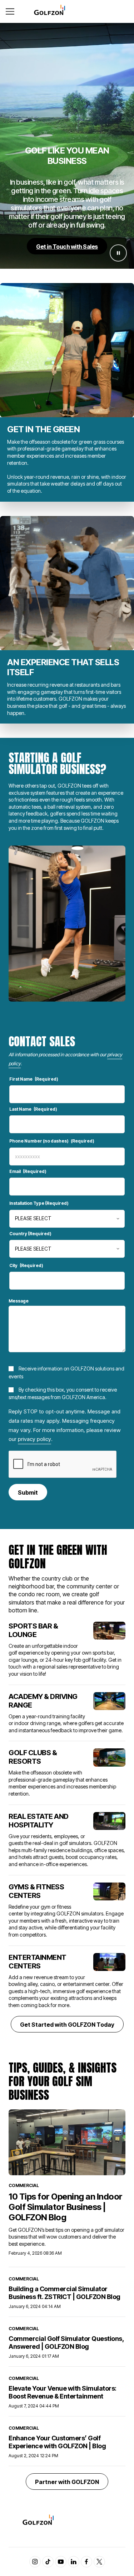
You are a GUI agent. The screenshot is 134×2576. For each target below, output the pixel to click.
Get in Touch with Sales (67, 247)
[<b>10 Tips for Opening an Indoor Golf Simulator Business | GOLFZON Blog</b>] (67, 2142)
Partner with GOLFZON (67, 2482)
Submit (28, 1492)
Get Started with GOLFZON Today (67, 2025)
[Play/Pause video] (118, 253)
